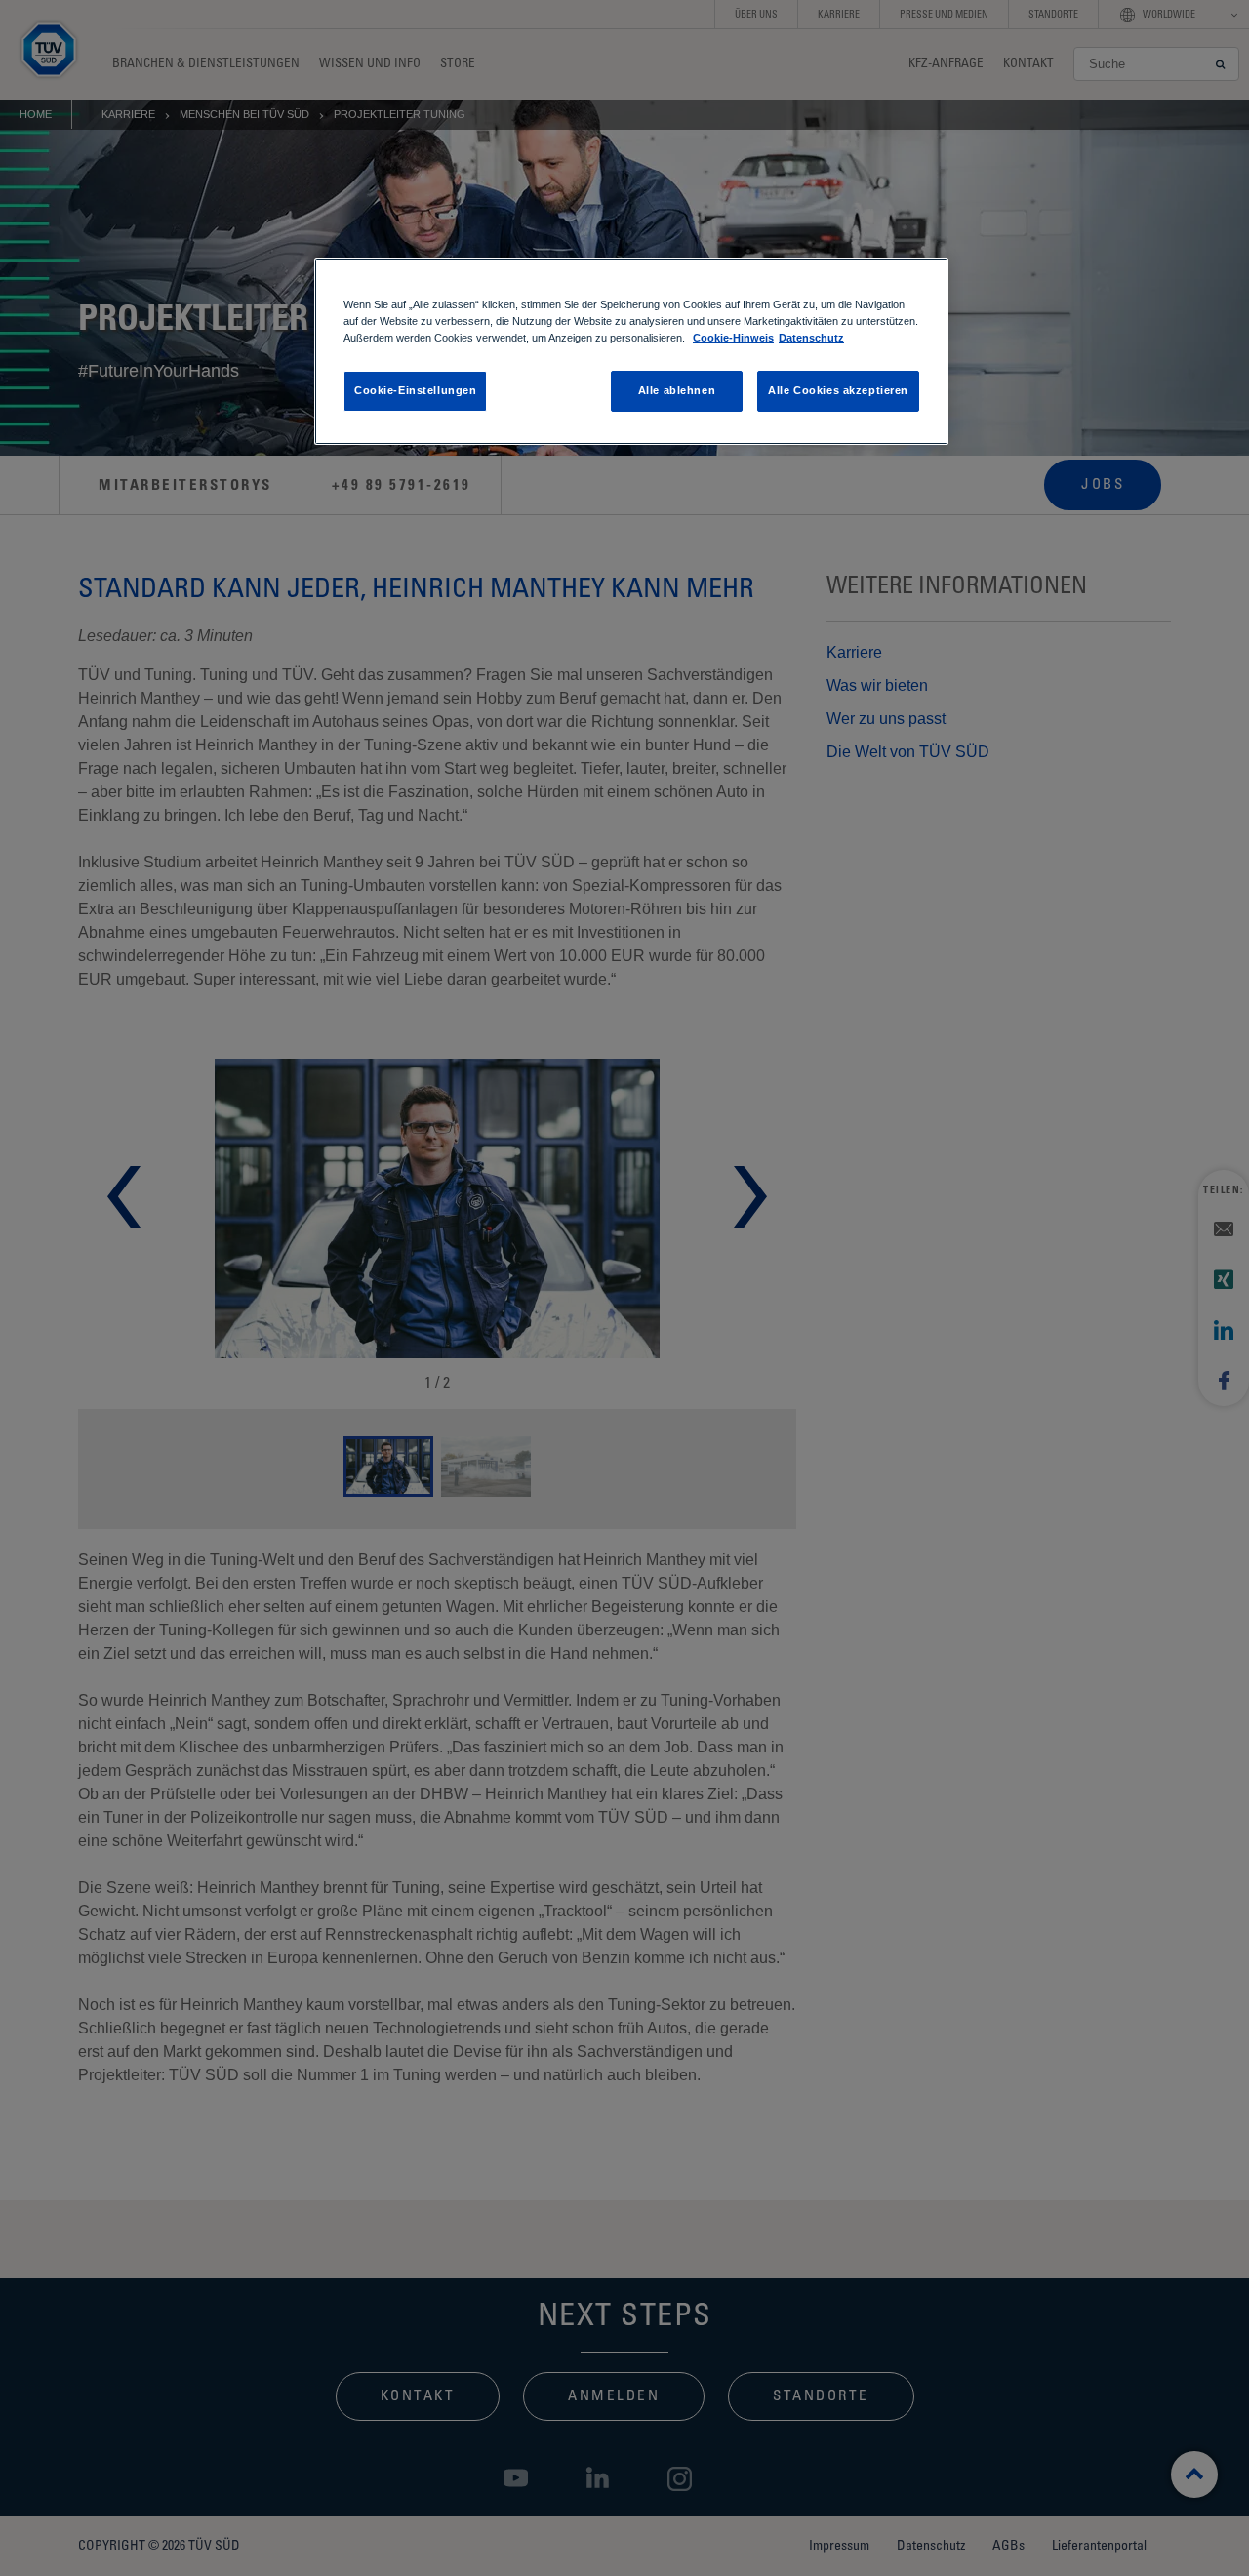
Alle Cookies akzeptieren (838, 390)
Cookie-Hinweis (733, 338)
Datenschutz (811, 338)
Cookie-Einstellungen (415, 390)
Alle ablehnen (677, 390)
